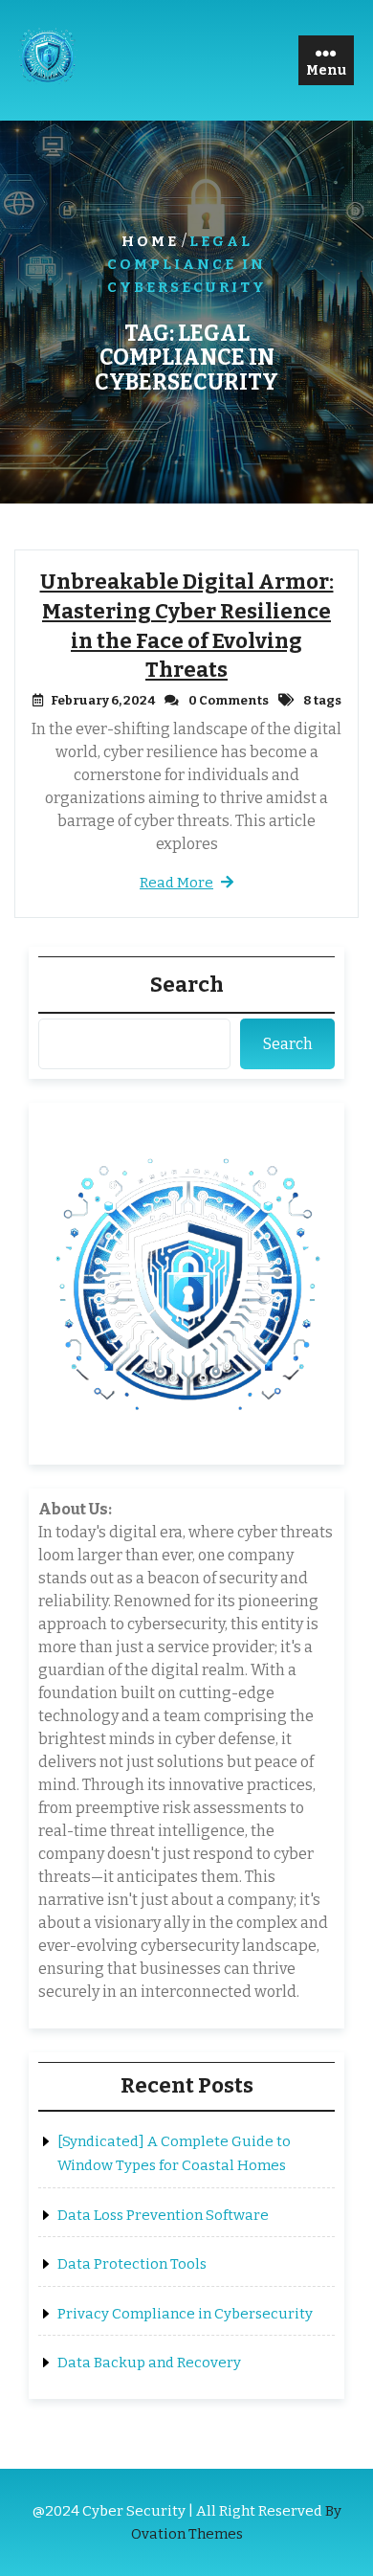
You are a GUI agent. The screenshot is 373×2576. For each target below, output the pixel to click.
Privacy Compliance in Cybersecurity (185, 2314)
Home (150, 241)
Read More (176, 883)
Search (187, 985)
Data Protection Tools (132, 2264)
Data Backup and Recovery (149, 2363)
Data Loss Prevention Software (163, 2215)
